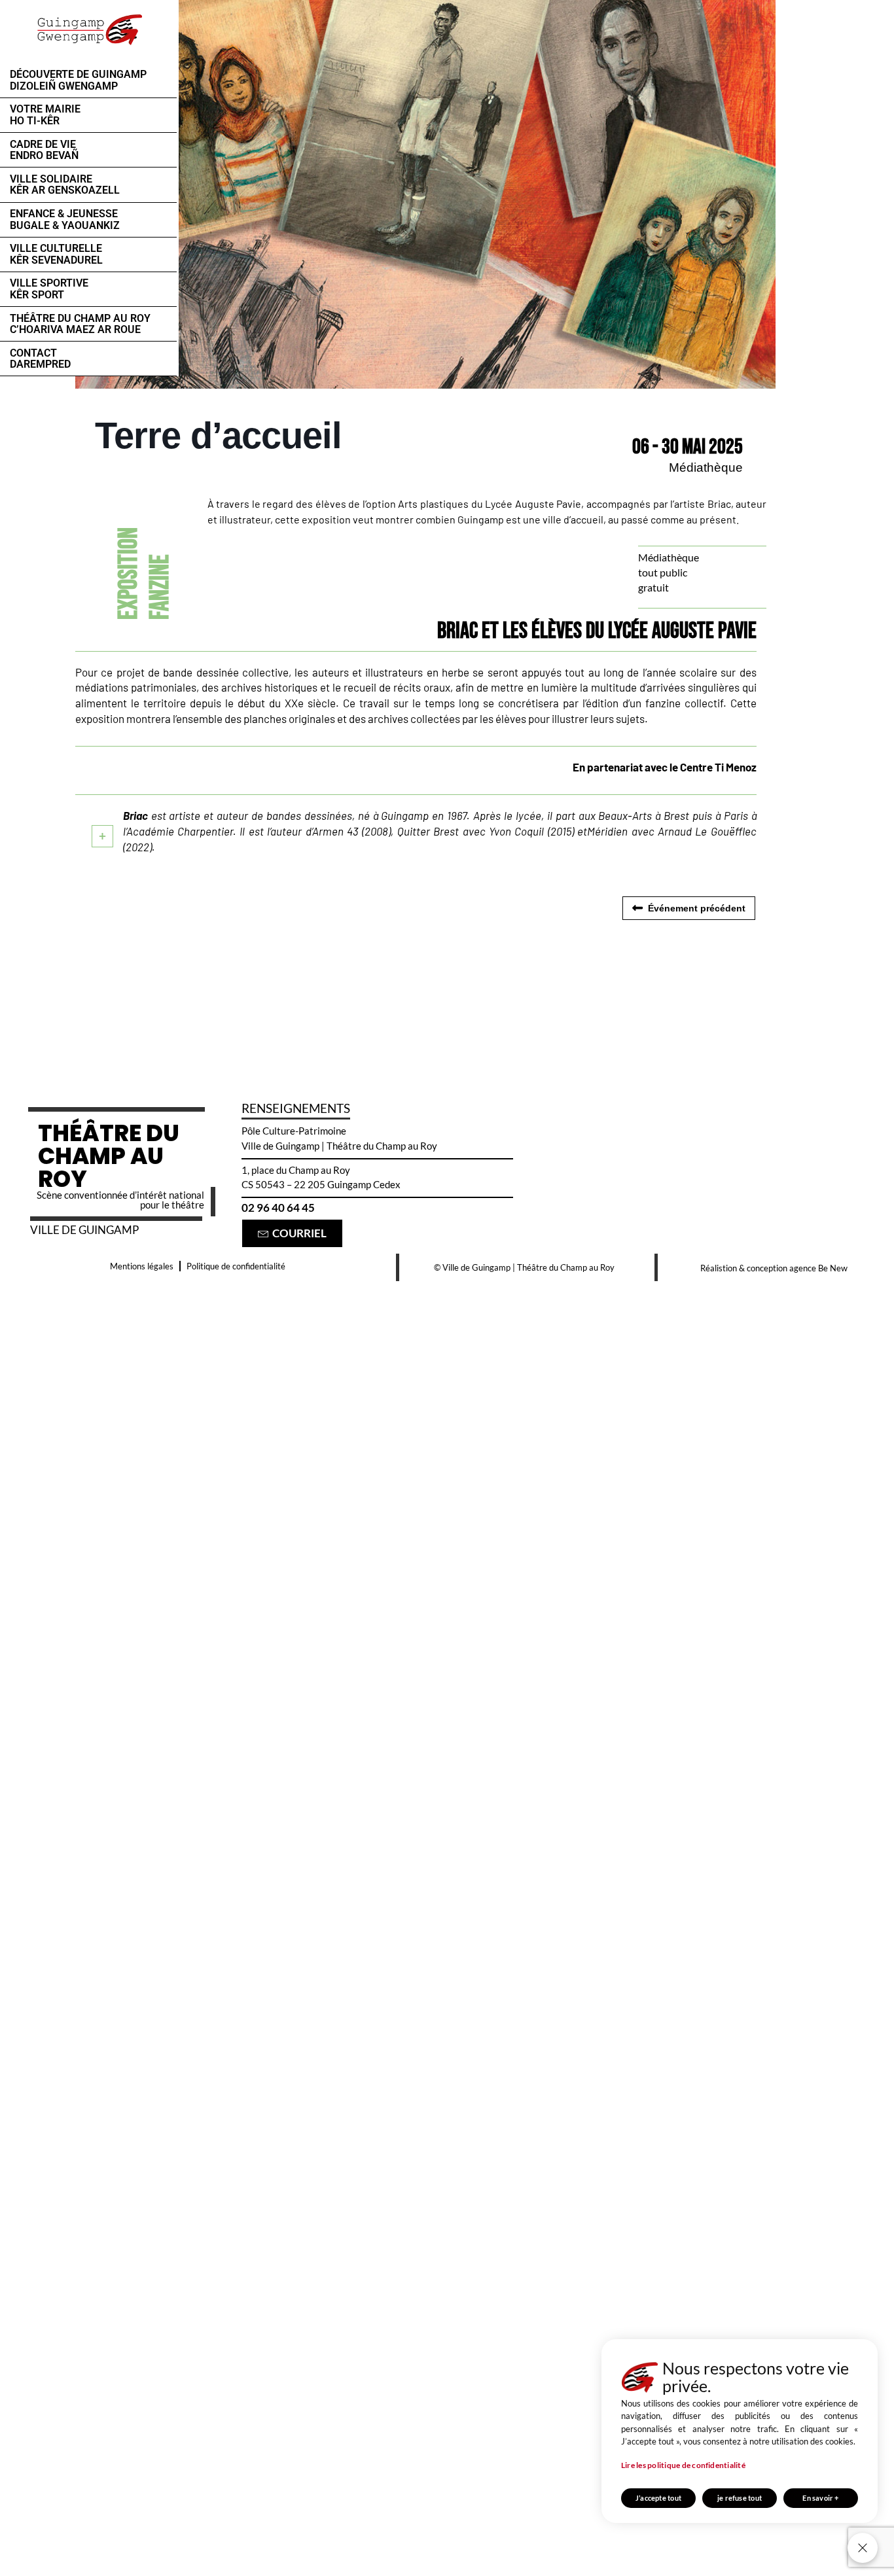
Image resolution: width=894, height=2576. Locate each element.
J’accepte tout (658, 2498)
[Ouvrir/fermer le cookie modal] (863, 2548)
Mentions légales (142, 1266)
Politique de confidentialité (236, 1266)
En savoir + (820, 2498)
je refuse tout (740, 2498)
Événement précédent (697, 908)
